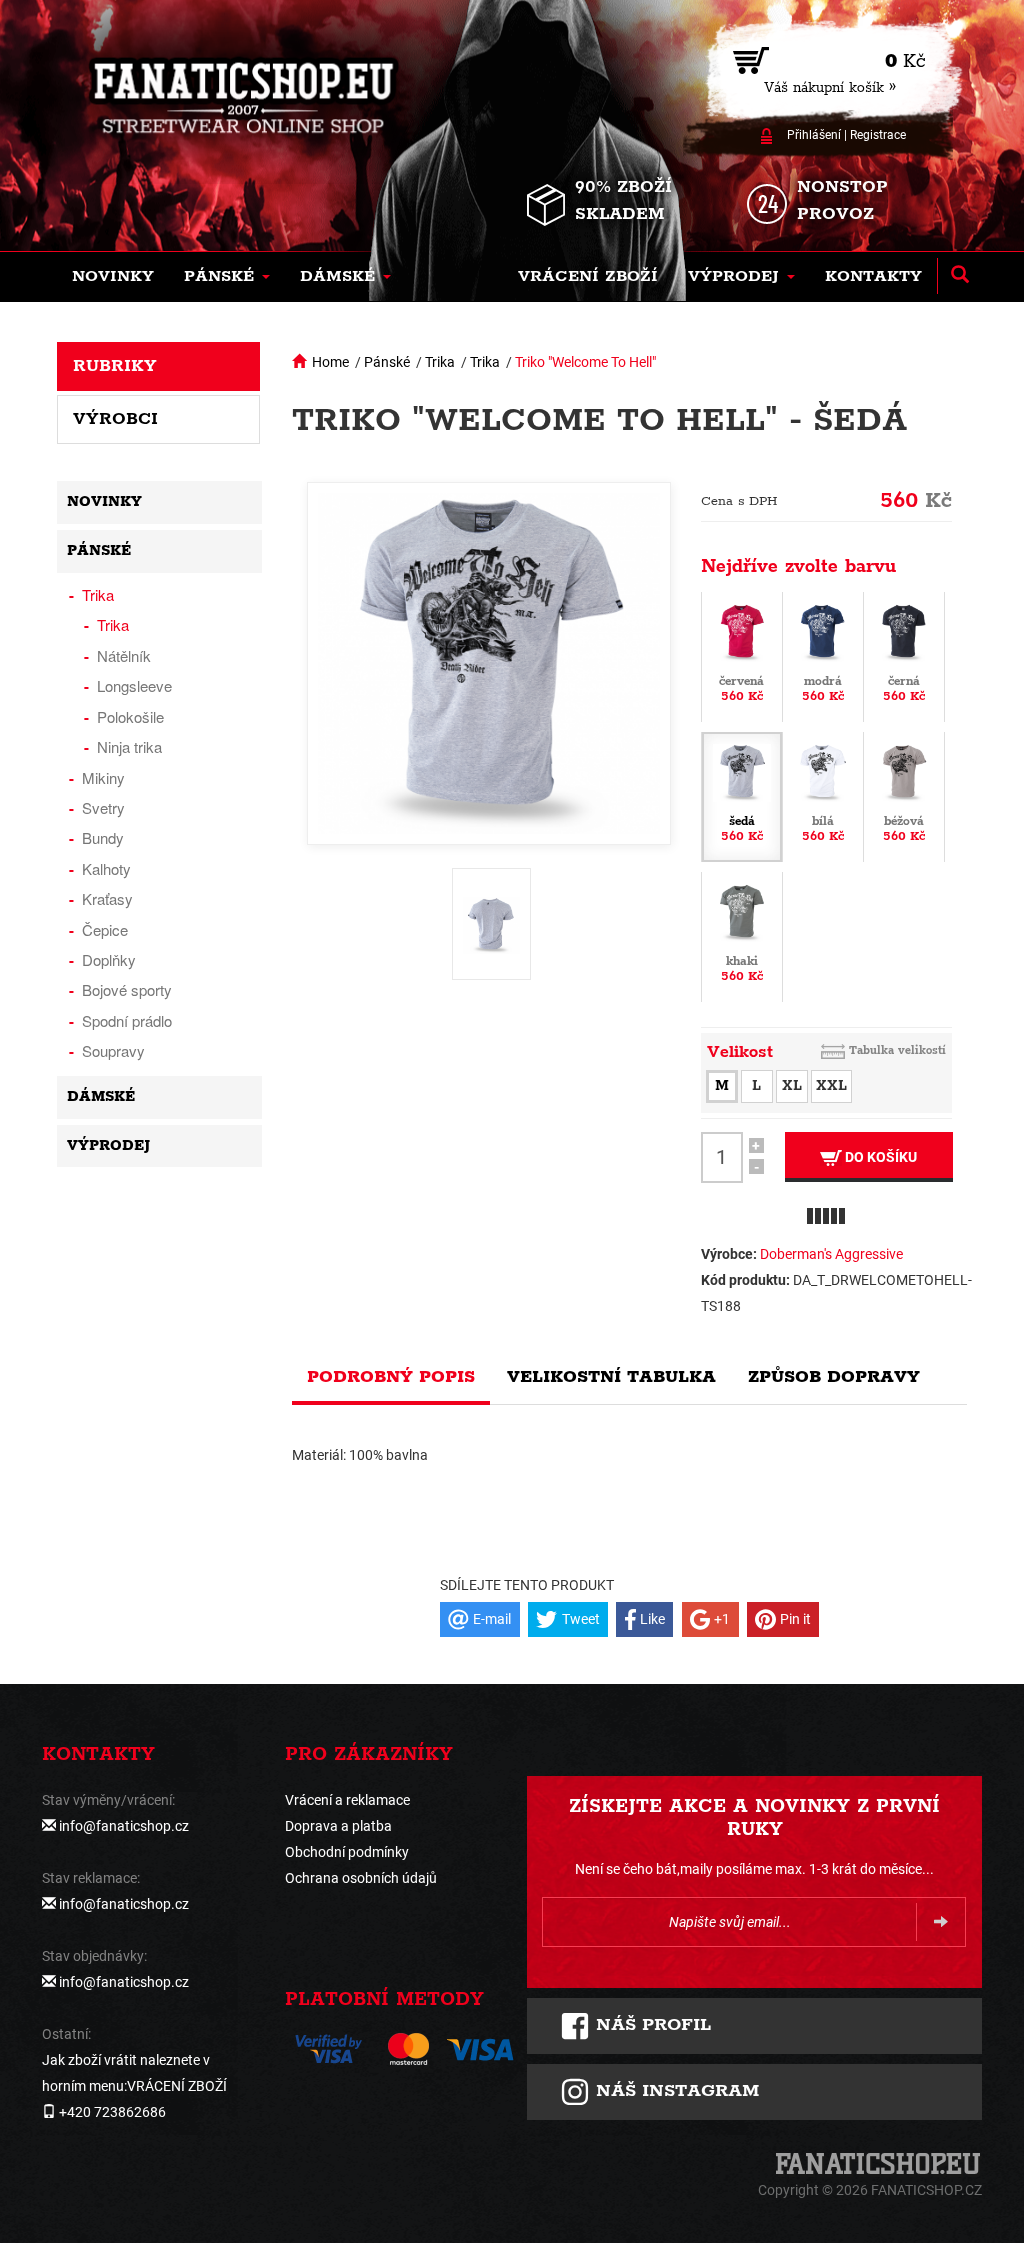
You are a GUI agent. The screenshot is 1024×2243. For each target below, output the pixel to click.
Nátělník (124, 655)
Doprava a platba (338, 1826)
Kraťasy (107, 898)
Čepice (105, 929)
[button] (227, 277)
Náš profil (650, 2025)
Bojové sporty (127, 989)
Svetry (103, 807)
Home (330, 362)
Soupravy (113, 1050)
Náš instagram (674, 2091)
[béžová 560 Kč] (904, 795)
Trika (440, 362)
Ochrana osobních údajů (361, 1878)
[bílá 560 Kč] (823, 795)
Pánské (387, 362)
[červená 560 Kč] (742, 655)
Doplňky (109, 959)
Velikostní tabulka (611, 1377)
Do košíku (879, 1157)
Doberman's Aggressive (831, 1254)
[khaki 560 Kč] (742, 935)
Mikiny (103, 777)
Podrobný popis (391, 1377)
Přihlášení (814, 135)
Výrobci (115, 419)
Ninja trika (129, 746)
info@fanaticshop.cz (124, 1826)
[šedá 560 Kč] (742, 795)
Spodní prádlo (127, 1020)
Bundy (103, 837)
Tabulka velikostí (897, 1050)
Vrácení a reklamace (347, 1800)
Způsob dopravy (834, 1377)
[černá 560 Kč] (904, 655)
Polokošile (130, 716)
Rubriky (115, 366)
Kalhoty (106, 868)
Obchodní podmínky (347, 1852)
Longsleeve (134, 685)
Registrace (878, 135)
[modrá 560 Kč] (823, 655)
